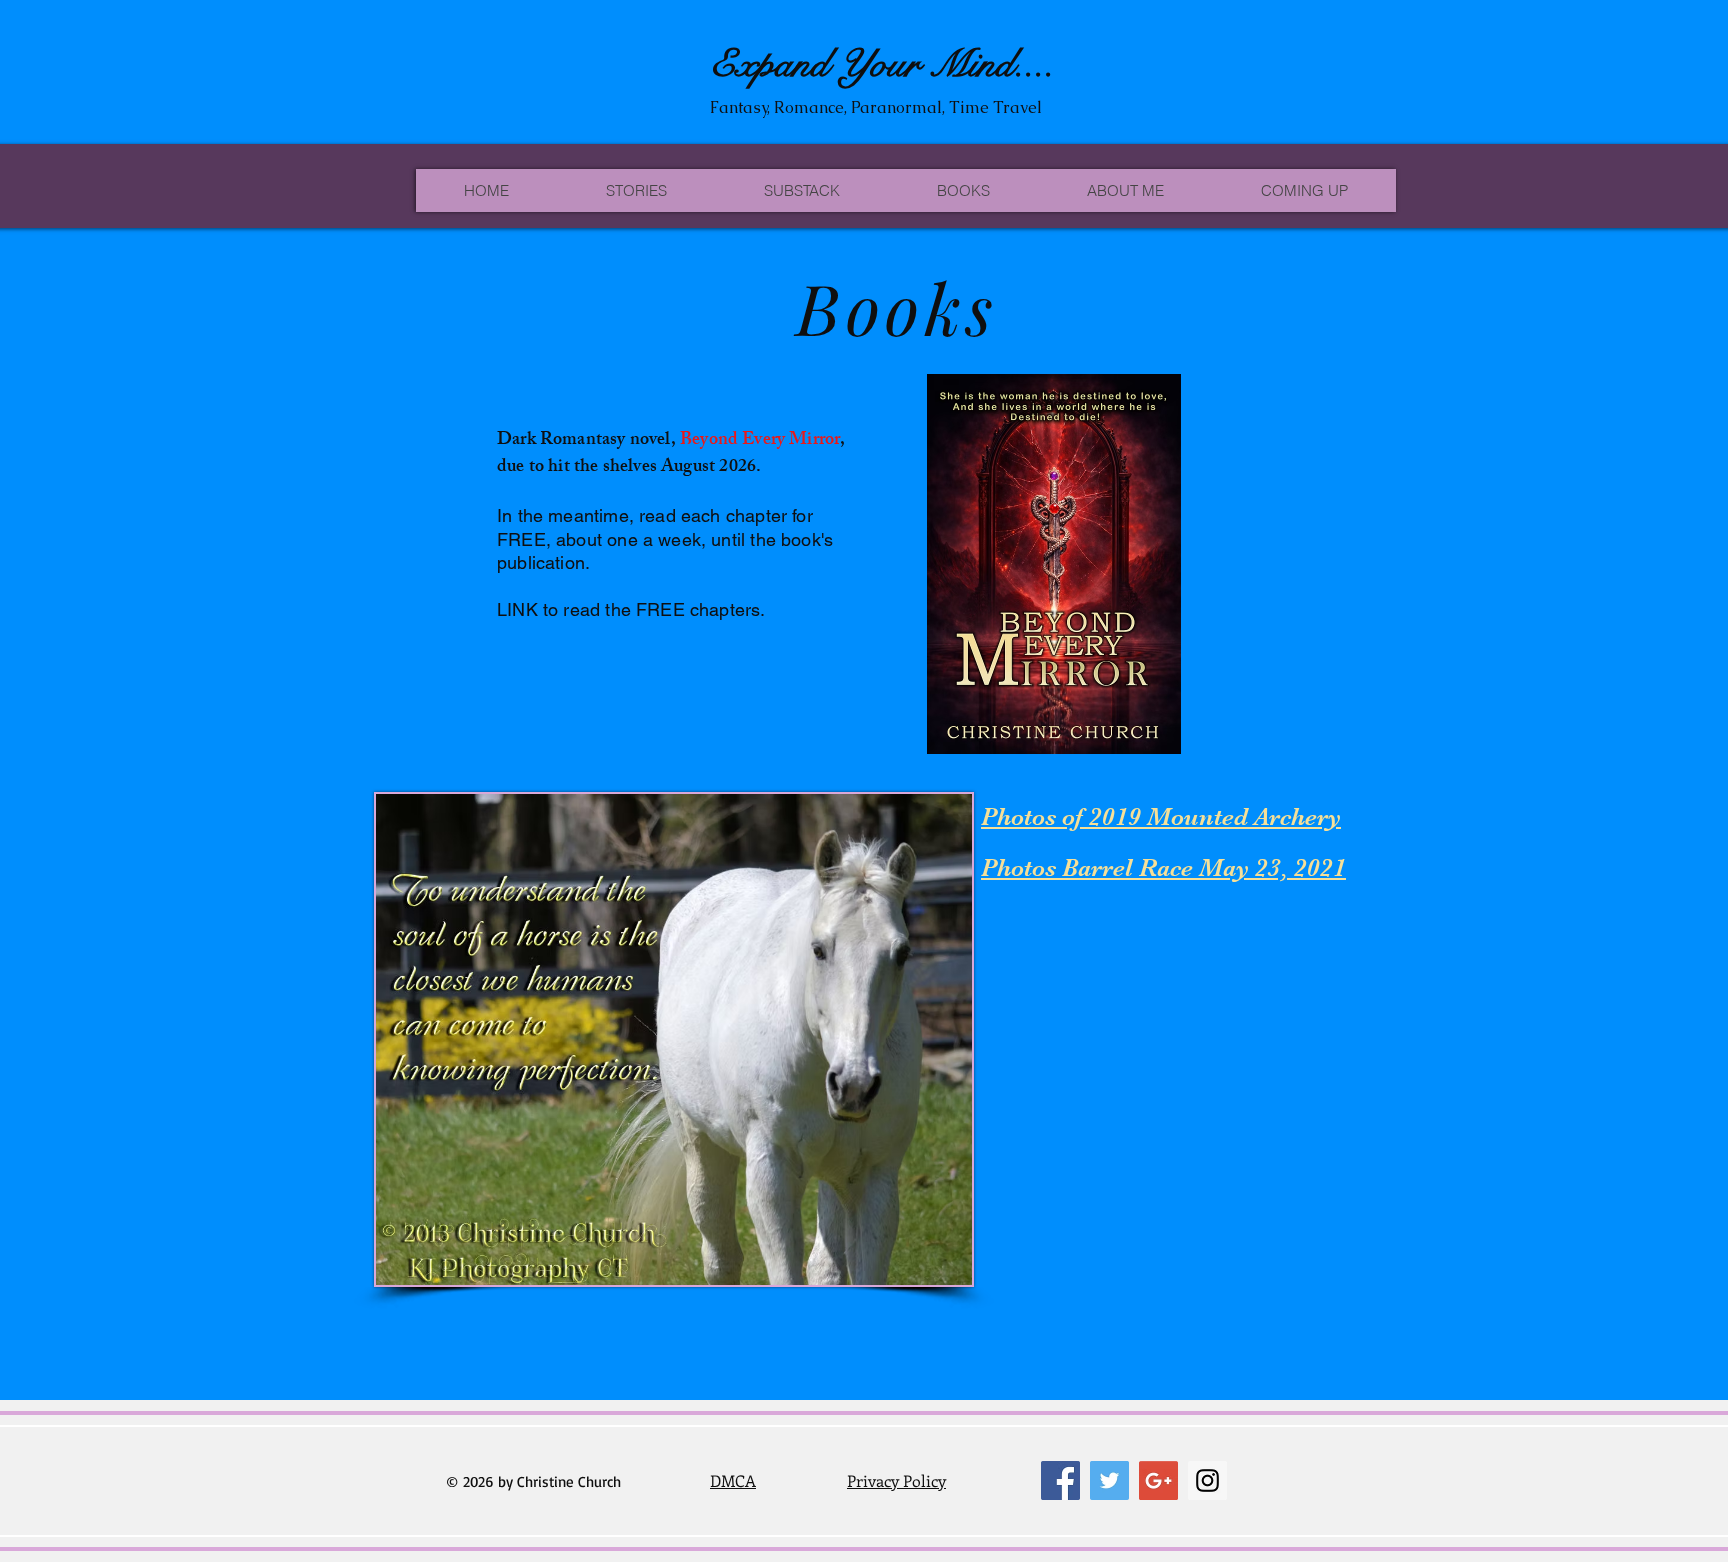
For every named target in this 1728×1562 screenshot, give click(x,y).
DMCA (733, 1480)
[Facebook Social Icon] (1060, 1480)
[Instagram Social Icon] (1207, 1480)
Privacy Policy (896, 1480)
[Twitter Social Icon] (1109, 1480)
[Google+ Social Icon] (1158, 1480)
